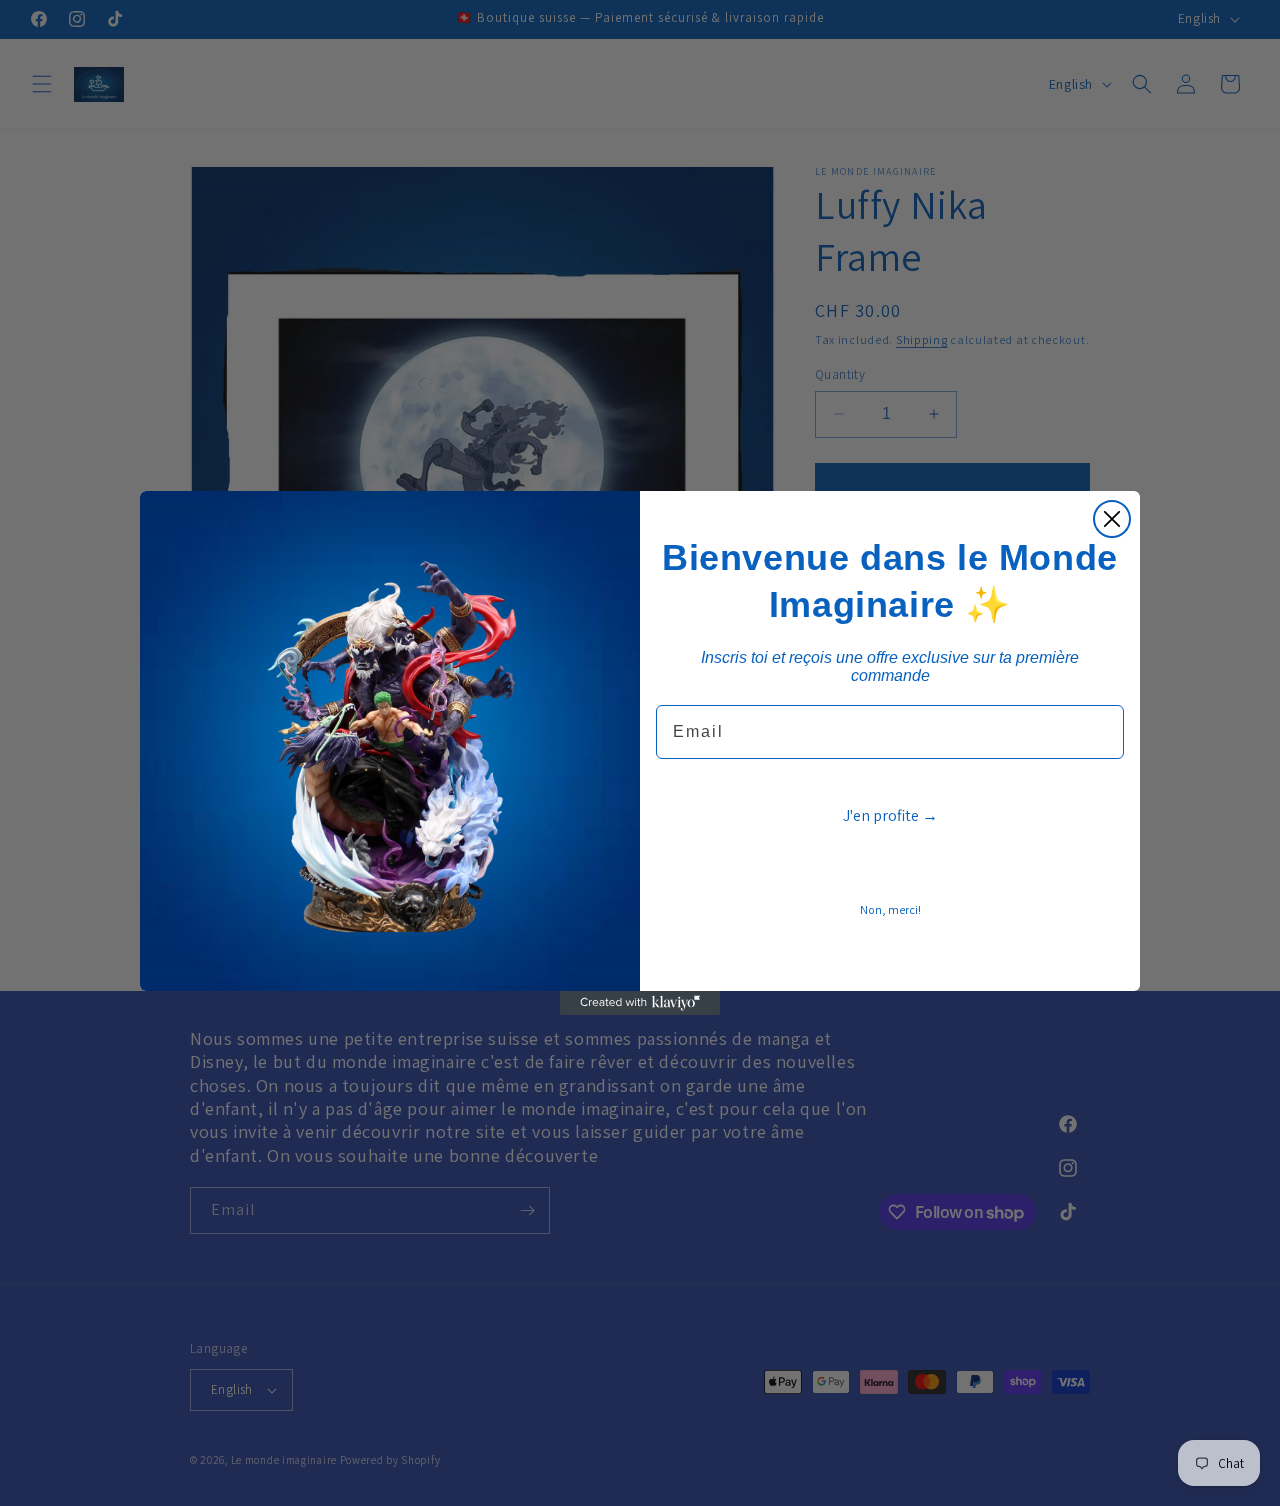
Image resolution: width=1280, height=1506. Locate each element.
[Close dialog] (1112, 519)
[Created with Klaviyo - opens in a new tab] (640, 1003)
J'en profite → (890, 815)
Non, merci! (890, 909)
